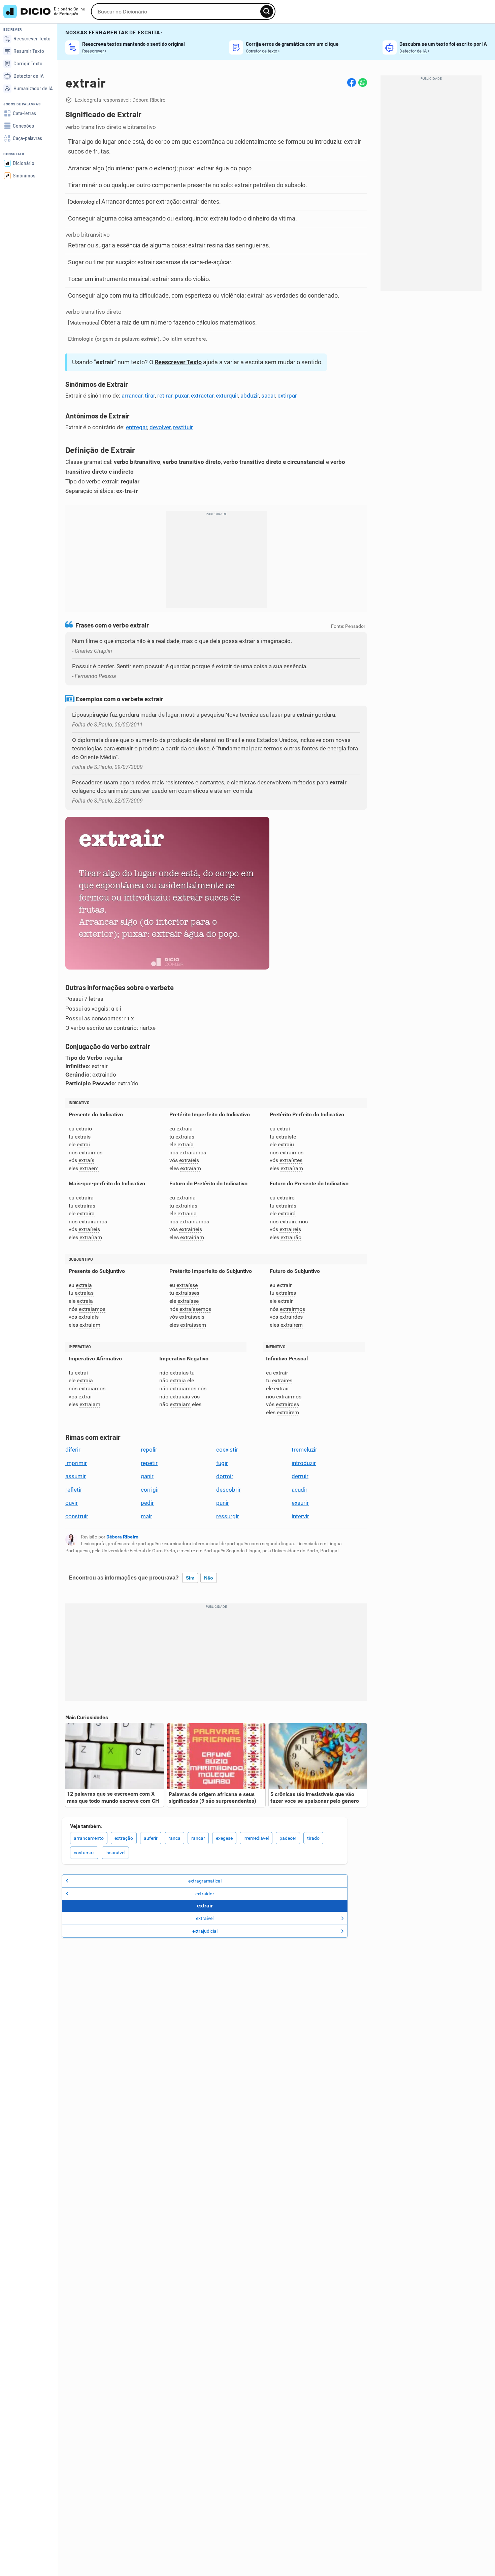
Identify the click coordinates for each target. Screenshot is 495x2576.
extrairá (287, 1213)
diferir (73, 1450)
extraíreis (89, 1229)
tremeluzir (304, 1450)
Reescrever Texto (178, 362)
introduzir (304, 1463)
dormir (225, 1476)
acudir (300, 1490)
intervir (300, 1516)
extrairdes (291, 1317)
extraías (185, 1137)
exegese (224, 1838)
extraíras (85, 1206)
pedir (147, 1503)
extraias (84, 1293)
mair (146, 1516)
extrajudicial (205, 1931)
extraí (283, 1129)
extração (124, 1838)
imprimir (76, 1463)
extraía (185, 1129)
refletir (74, 1490)
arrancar (132, 396)
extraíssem (193, 1325)
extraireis (290, 1229)
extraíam (191, 1168)
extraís (86, 1160)
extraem (89, 1168)
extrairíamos (194, 1222)
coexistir (227, 1450)
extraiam (90, 1325)
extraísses (187, 1293)
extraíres (286, 1293)
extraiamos (92, 1309)
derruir (300, 1476)
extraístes (291, 1160)
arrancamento (89, 1838)
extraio (84, 1129)
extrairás (286, 1206)
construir (77, 1516)
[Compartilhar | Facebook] (352, 82)
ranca (174, 1838)
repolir (149, 1450)
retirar (165, 396)
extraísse (187, 1285)
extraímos (91, 1153)
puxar (182, 396)
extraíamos (193, 1153)
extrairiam (192, 1237)
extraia (84, 1285)
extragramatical (205, 1881)
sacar (268, 396)
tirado (313, 1838)
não (209, 1578)
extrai (83, 1144)
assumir (76, 1476)
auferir (151, 1838)
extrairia (186, 1198)
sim (190, 1578)
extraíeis (189, 1160)
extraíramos (93, 1222)
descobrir (228, 1490)
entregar (137, 427)
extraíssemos (195, 1309)
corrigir (150, 1490)
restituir (183, 427)
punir (223, 1503)
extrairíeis (191, 1229)
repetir (149, 1463)
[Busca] (267, 11)
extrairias (186, 1206)
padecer (288, 1838)
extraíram (292, 1168)
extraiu (286, 1144)
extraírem (292, 1325)
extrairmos (292, 1309)
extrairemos (294, 1222)
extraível (205, 1918)
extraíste (286, 1137)
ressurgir (228, 1516)
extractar (202, 396)
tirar (150, 396)
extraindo (104, 1075)
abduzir (250, 396)
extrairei (286, 1198)
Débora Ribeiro (122, 1537)
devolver (160, 427)
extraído (128, 1083)
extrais (83, 1137)
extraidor (205, 1894)
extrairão (291, 1237)
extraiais (89, 1317)
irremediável (256, 1838)
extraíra (85, 1198)
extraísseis (192, 1317)
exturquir (227, 396)
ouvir (72, 1503)
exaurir (300, 1503)
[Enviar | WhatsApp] (363, 82)
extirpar (287, 396)
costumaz (84, 1853)
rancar (198, 1838)
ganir (147, 1476)
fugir (222, 1463)
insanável (115, 1853)
